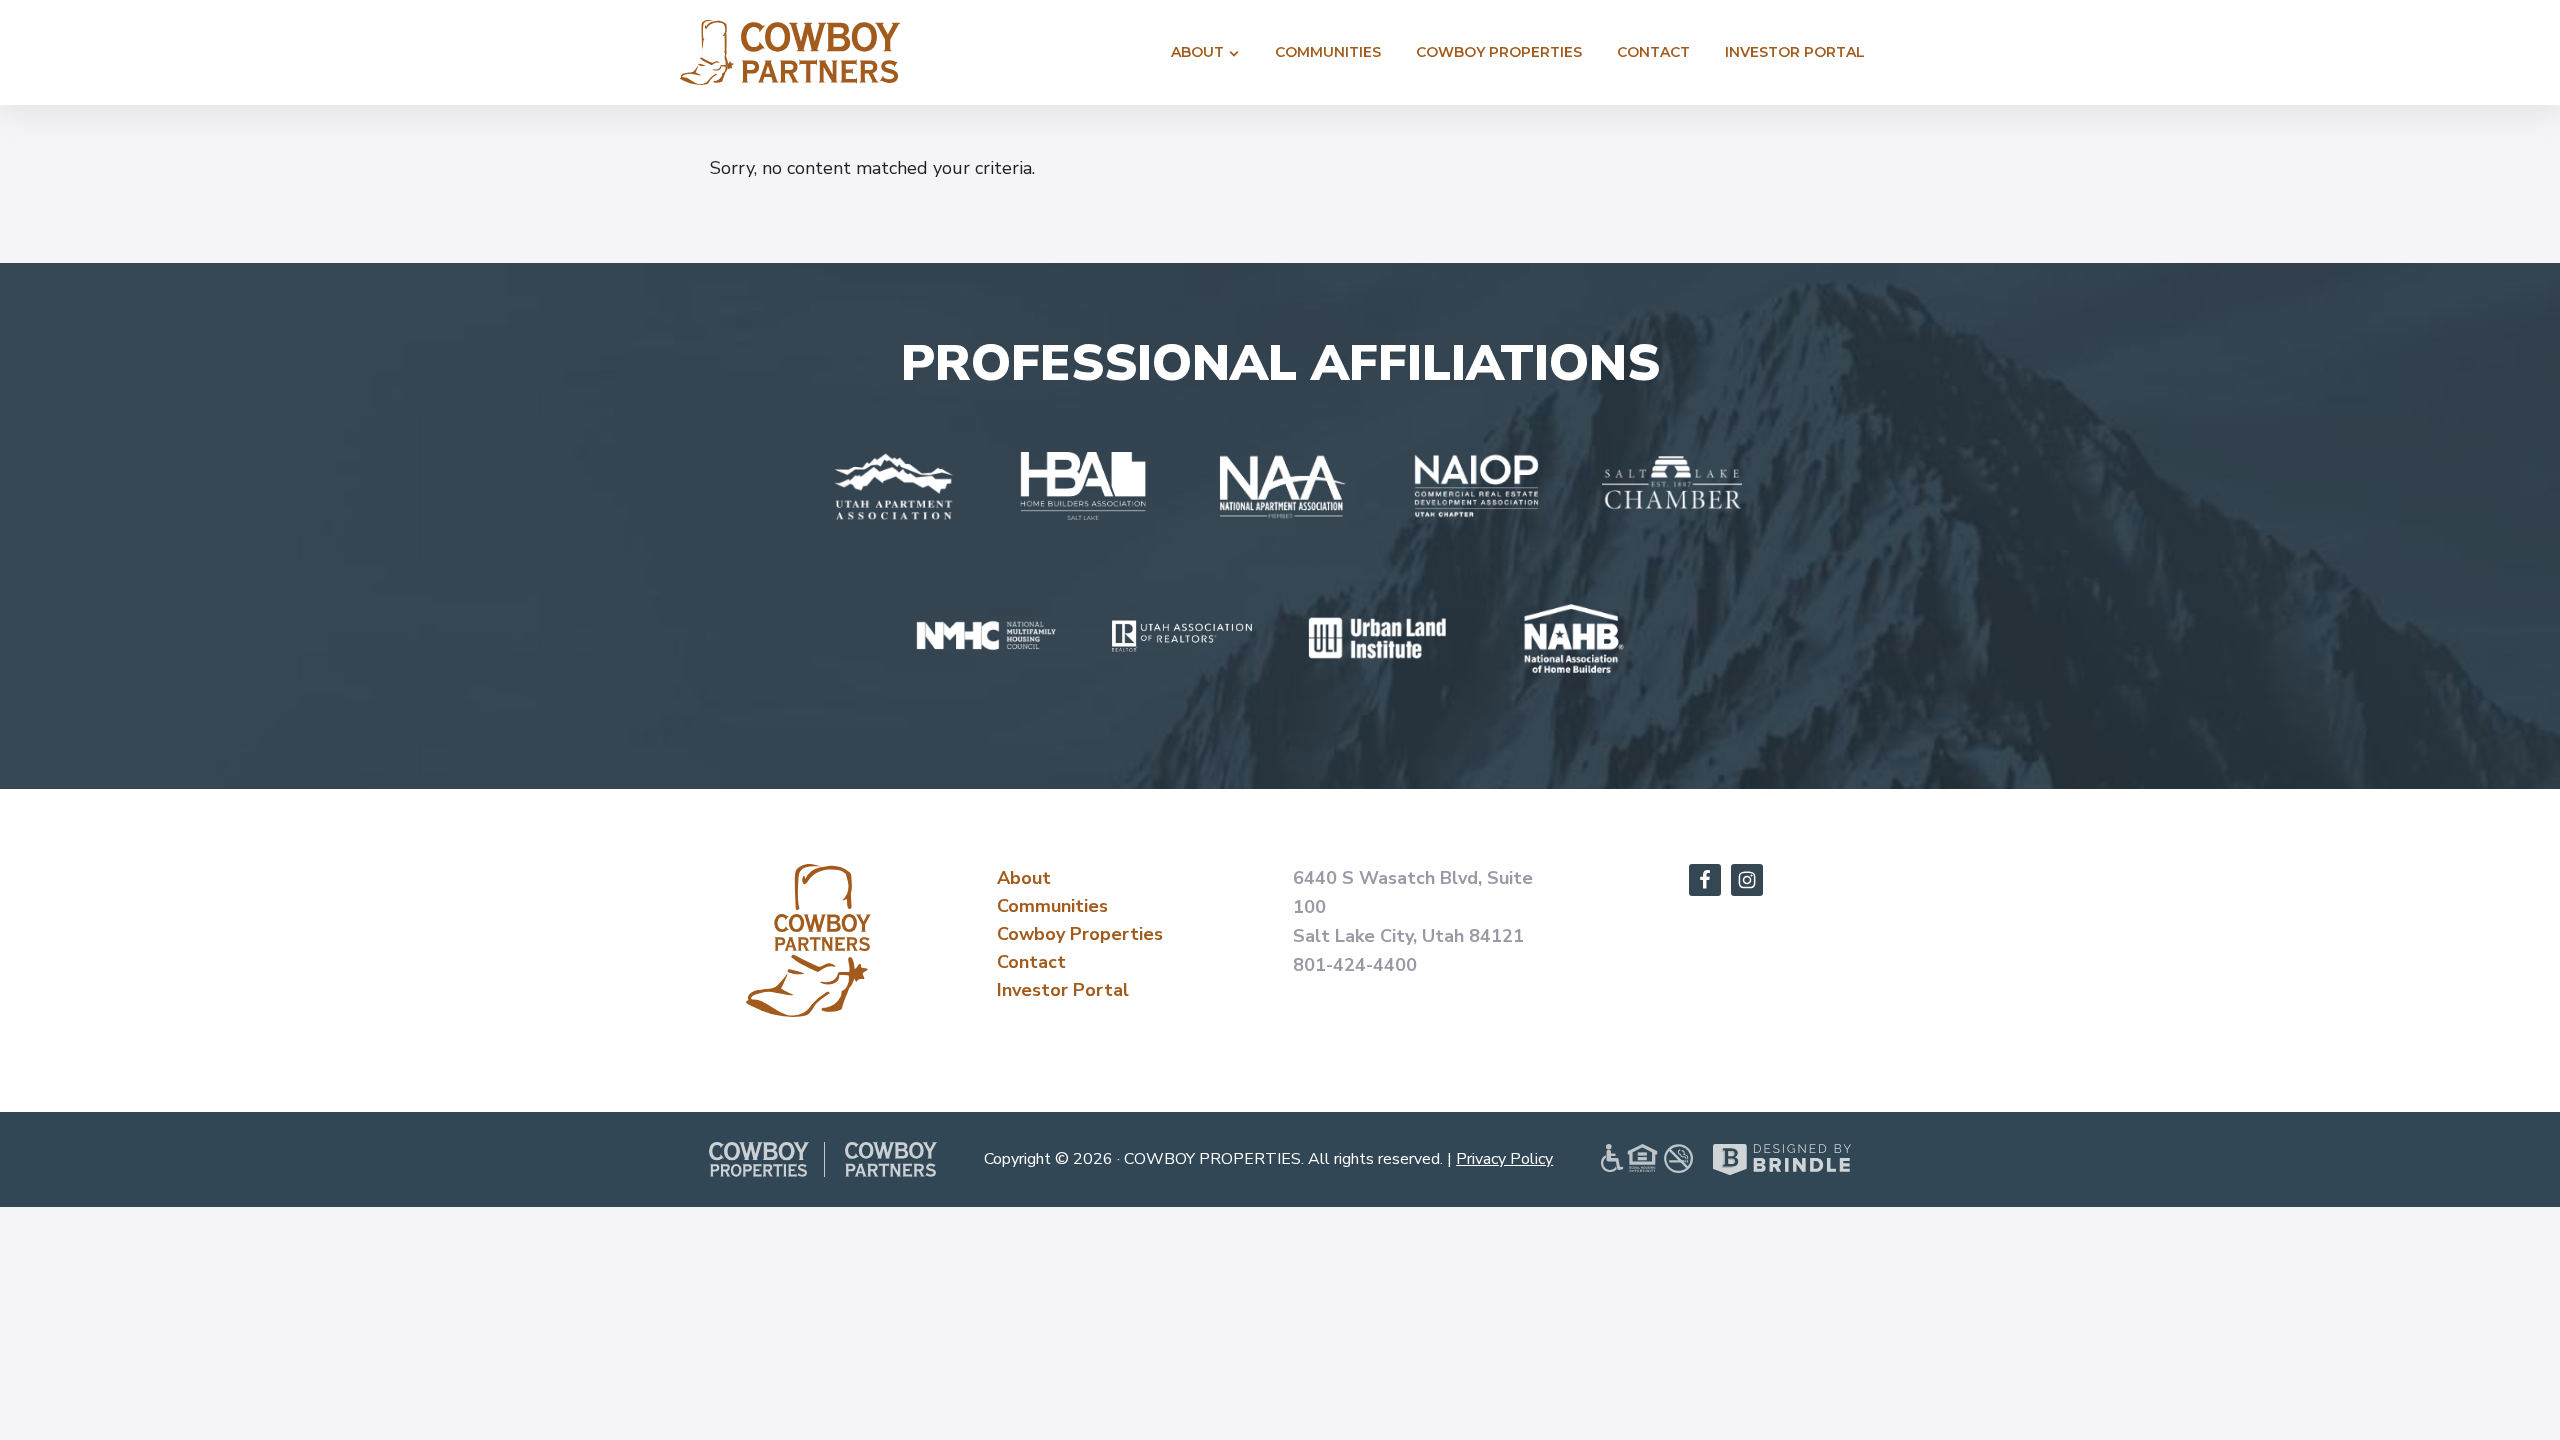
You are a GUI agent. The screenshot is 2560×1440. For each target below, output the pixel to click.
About (1024, 878)
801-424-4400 (1355, 965)
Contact (1031, 962)
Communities (1052, 906)
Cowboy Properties (1080, 934)
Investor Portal (1063, 990)
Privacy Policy (1504, 1159)
